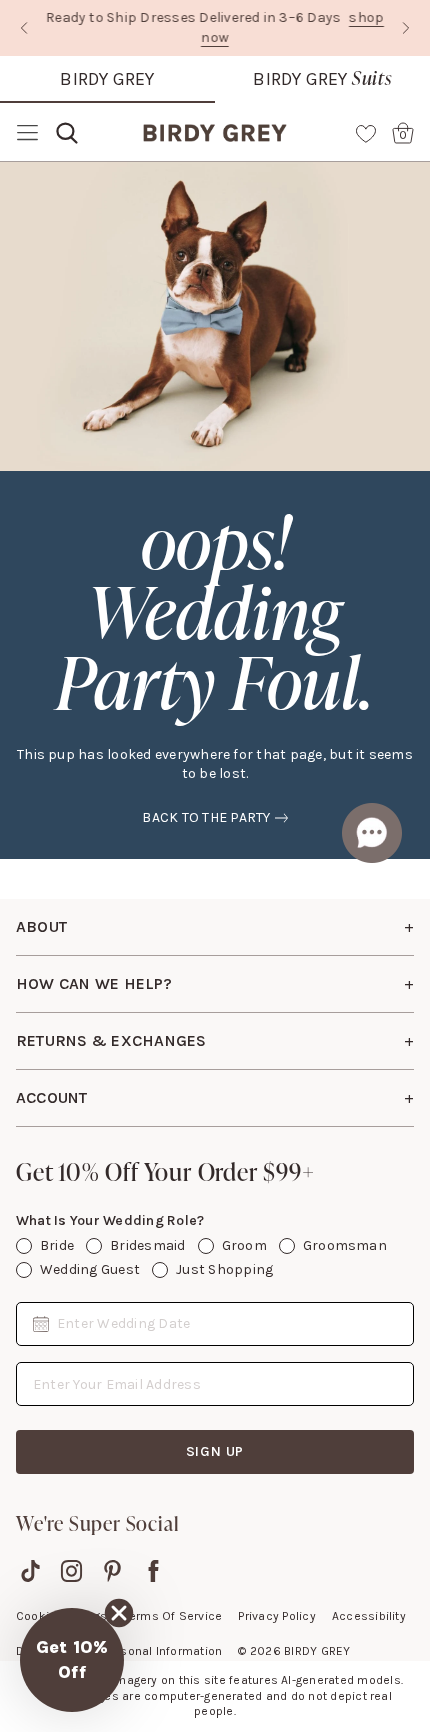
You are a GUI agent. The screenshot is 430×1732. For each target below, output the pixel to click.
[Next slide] (406, 28)
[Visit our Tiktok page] (30, 1571)
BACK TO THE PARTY (206, 817)
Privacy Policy (276, 1616)
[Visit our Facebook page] (153, 1571)
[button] (72, 1660)
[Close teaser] (119, 1613)
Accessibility (369, 1616)
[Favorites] (366, 133)
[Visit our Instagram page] (71, 1571)
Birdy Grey (107, 79)
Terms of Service (173, 1616)
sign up (215, 1451)
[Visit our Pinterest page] (112, 1571)
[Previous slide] (24, 28)
